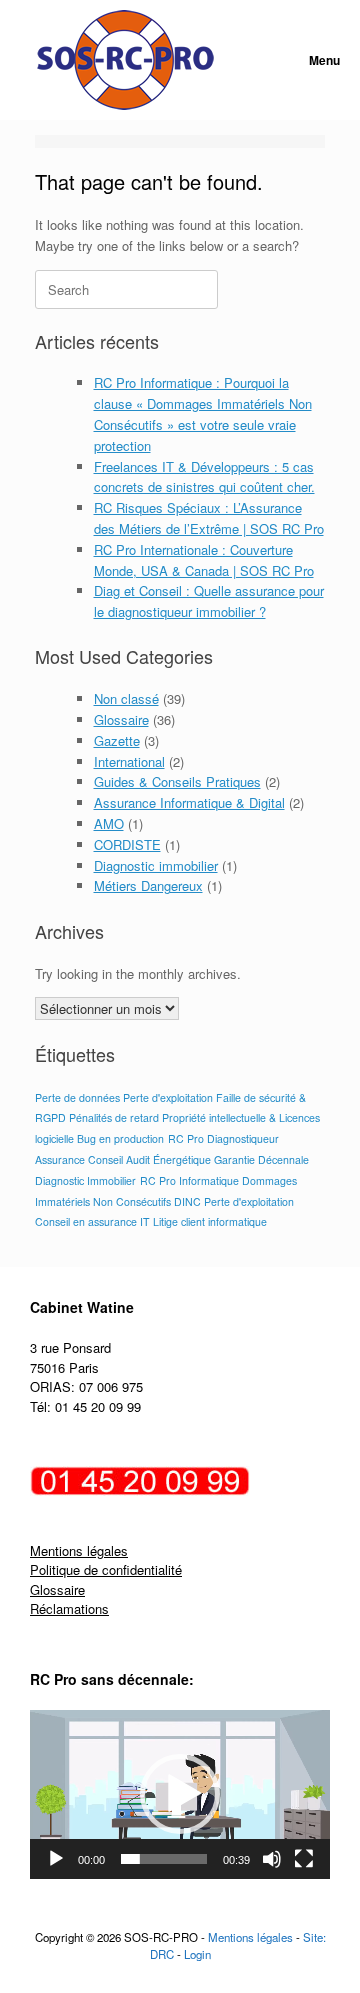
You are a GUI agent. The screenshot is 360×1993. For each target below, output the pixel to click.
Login (197, 1954)
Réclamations (69, 1608)
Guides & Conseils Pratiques (177, 781)
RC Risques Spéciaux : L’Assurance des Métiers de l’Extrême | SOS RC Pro (209, 518)
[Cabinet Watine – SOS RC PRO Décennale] (125, 60)
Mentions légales (79, 1550)
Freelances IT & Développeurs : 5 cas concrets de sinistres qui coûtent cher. (204, 477)
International (129, 761)
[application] (180, 1794)
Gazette (117, 740)
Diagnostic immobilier (156, 865)
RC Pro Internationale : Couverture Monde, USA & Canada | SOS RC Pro (204, 560)
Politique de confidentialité (106, 1569)
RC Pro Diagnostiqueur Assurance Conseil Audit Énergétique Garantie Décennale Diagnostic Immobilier (172, 1159)
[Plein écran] (304, 1859)
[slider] (164, 1859)
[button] (180, 1794)
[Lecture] (56, 1859)
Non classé (126, 698)
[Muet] (272, 1859)
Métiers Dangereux (148, 885)
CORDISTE (127, 844)
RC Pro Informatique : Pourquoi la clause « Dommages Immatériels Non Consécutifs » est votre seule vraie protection (203, 413)
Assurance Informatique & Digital (189, 802)
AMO (109, 823)
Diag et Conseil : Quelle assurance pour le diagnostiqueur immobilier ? (209, 601)
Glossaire (121, 719)
